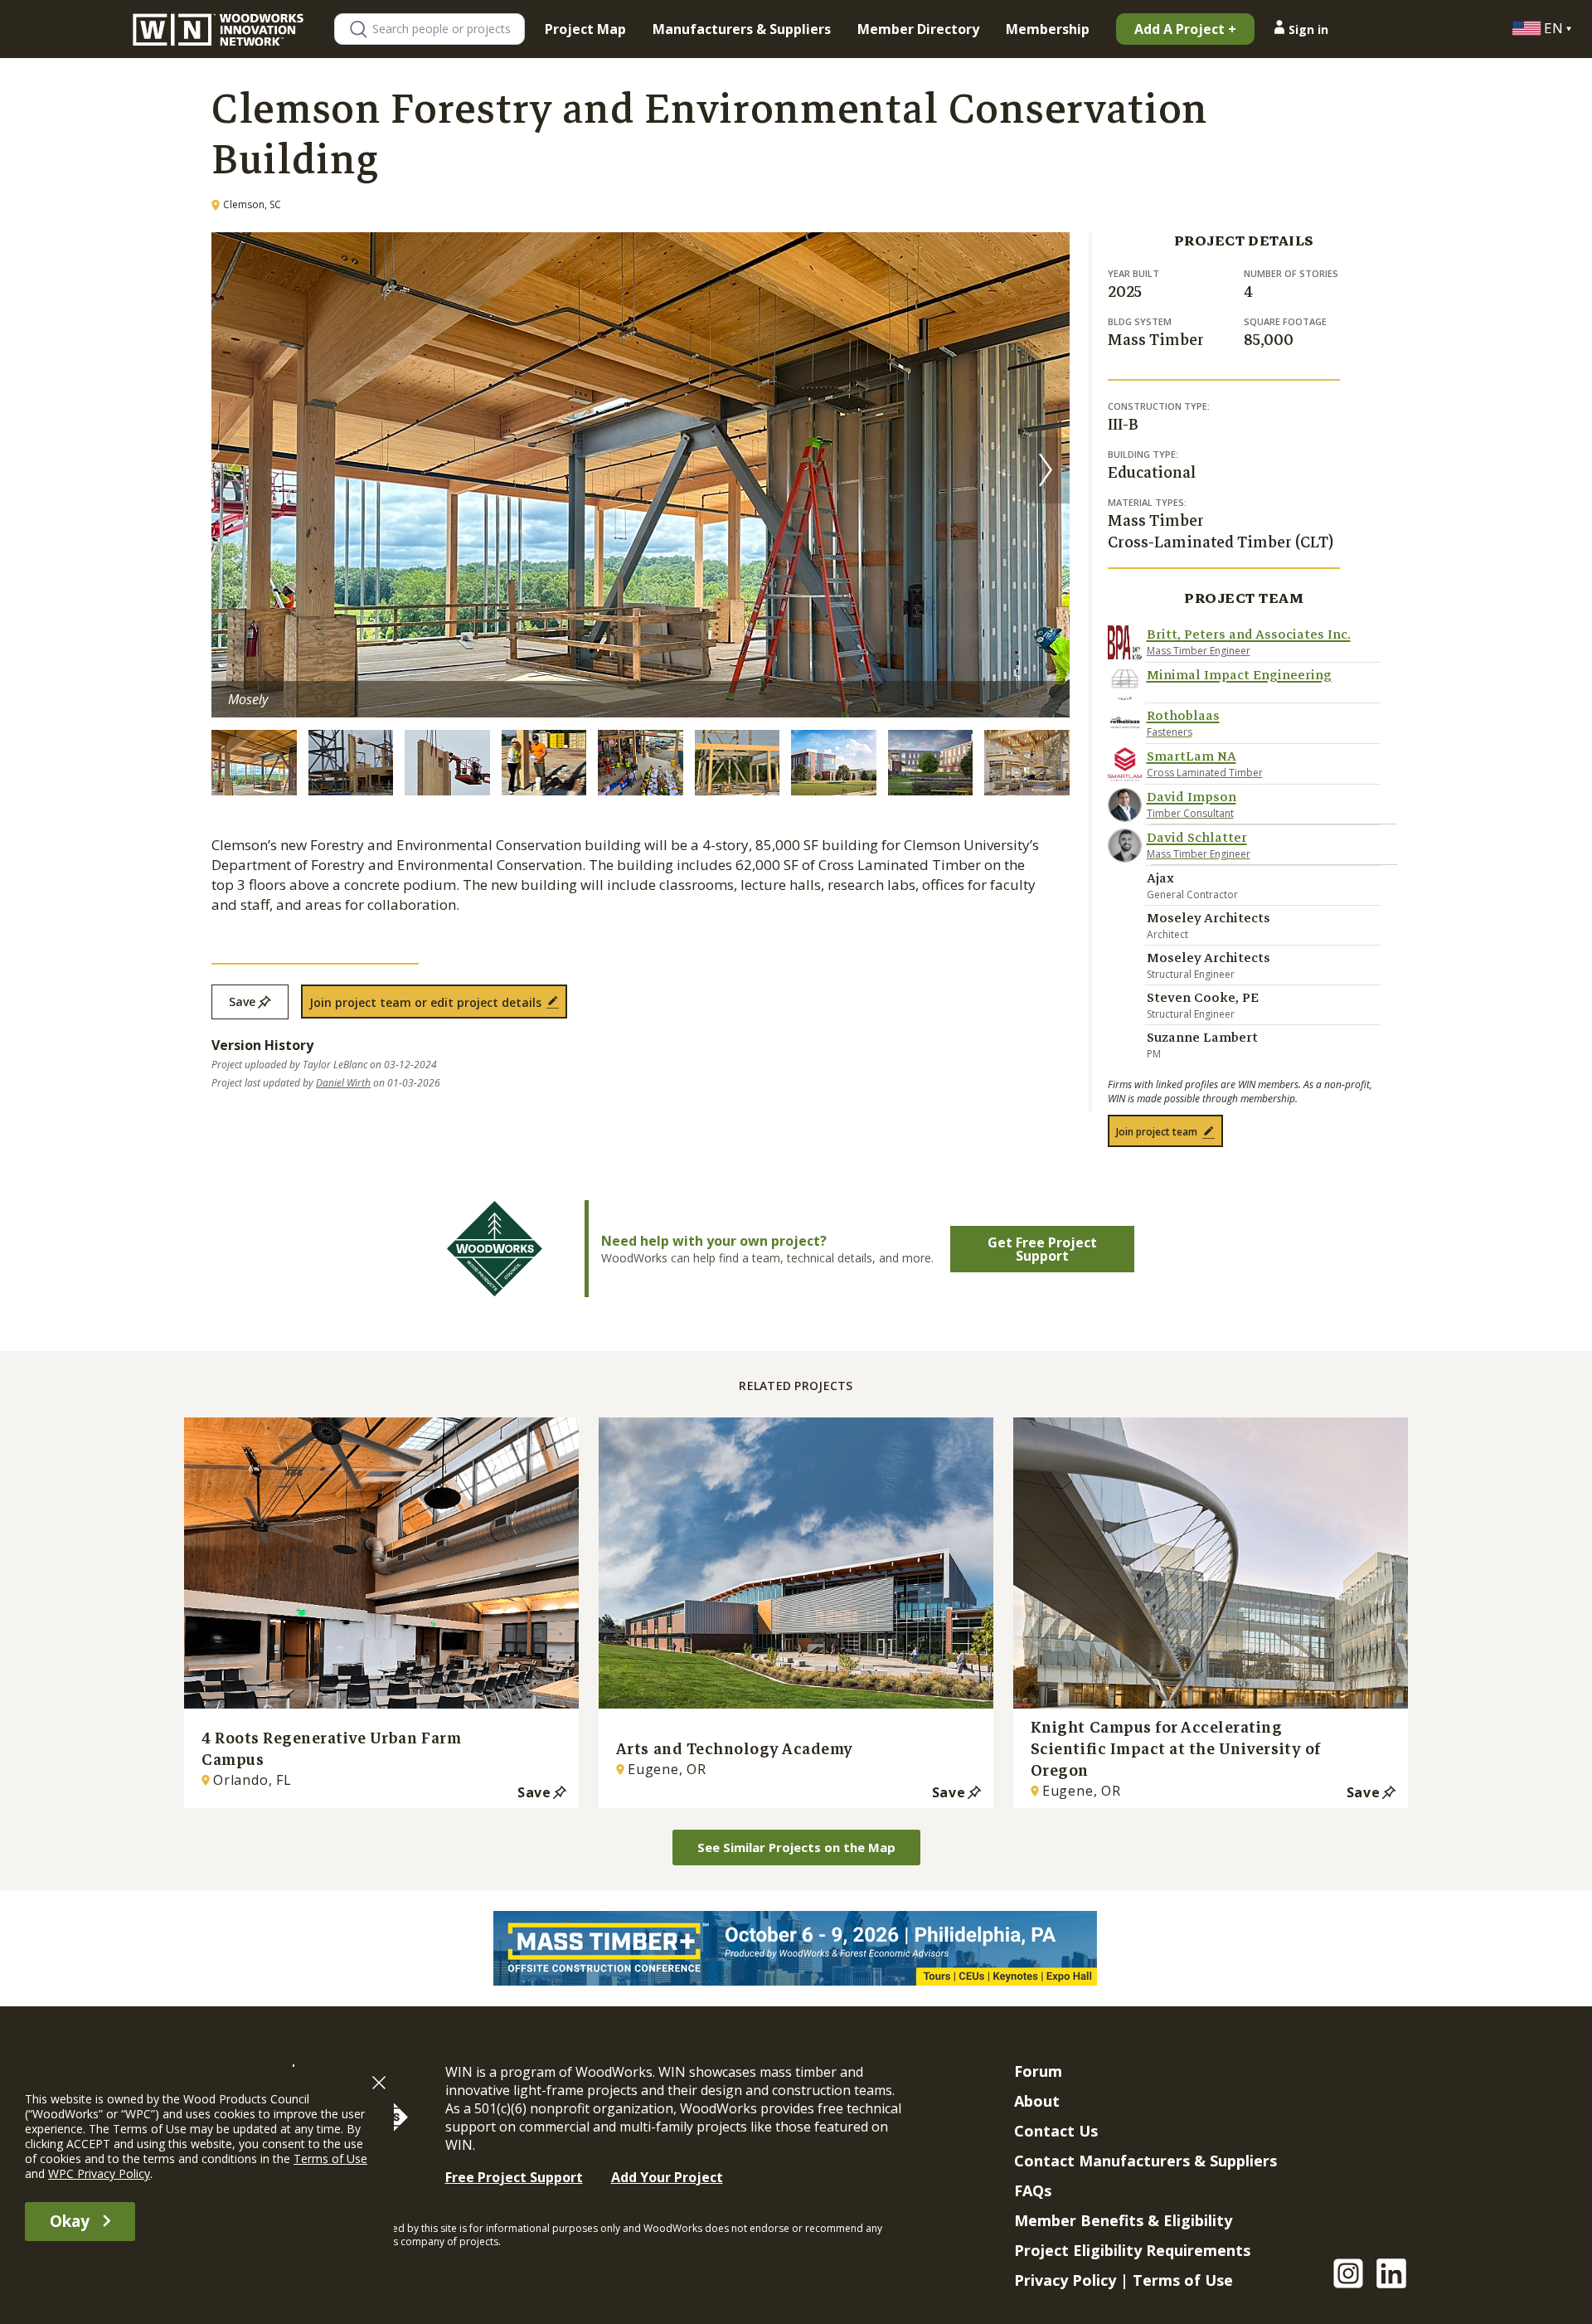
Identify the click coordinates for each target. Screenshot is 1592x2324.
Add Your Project (667, 2177)
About (1037, 2101)
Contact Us (1056, 2131)
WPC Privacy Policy (99, 2173)
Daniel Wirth (343, 1083)
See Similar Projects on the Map (796, 1847)
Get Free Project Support (1042, 1249)
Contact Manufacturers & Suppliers (1145, 2161)
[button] (1046, 470)
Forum (1038, 2071)
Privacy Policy (1065, 2280)
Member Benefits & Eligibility (1123, 2220)
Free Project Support (514, 2177)
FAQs (1033, 2190)
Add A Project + (1185, 29)
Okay (70, 2221)
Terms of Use (1183, 2280)
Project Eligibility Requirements (1132, 2250)
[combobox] (448, 29)
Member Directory (918, 29)
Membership (1048, 29)
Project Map (585, 29)
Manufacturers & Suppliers (742, 29)
